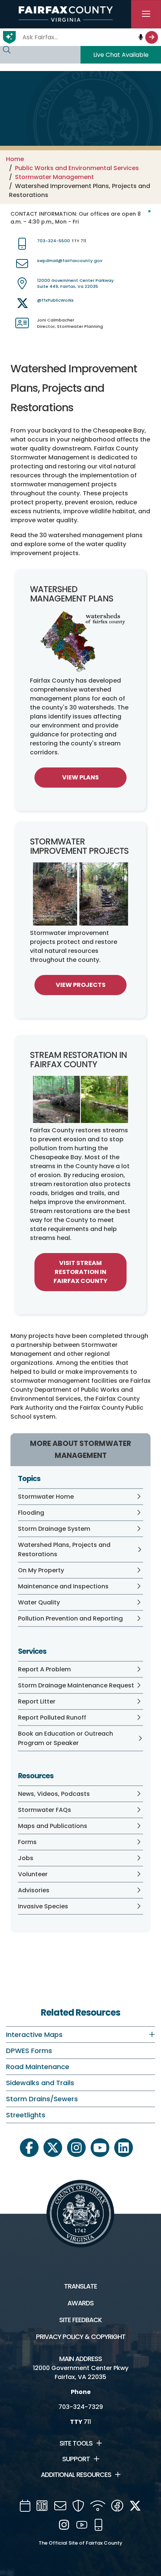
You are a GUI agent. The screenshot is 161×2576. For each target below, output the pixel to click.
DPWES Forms (29, 2051)
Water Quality (39, 1602)
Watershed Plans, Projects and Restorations (64, 1549)
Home (15, 159)
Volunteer (33, 1874)
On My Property (41, 1570)
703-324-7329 (81, 2407)
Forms (27, 1842)
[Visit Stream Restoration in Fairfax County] (80, 1099)
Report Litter (37, 1701)
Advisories (34, 1890)
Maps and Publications (53, 1826)
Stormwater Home (46, 1497)
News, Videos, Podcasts (54, 1794)
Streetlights (26, 2115)
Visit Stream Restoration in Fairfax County (80, 1272)
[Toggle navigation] (146, 14)
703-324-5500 (54, 241)
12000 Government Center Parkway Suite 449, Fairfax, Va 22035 (75, 284)
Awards (80, 2303)
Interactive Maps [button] (34, 2035)
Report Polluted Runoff (52, 1718)
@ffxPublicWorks (55, 300)
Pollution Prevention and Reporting (70, 1618)
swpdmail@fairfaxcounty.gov (70, 261)
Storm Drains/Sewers (42, 2099)
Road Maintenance (38, 2067)
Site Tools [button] (76, 2443)
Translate (80, 2286)
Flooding (31, 1513)
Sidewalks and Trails (40, 2083)
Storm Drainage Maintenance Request (76, 1685)
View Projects (81, 985)
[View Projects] (80, 894)
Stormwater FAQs (45, 1810)
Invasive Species (43, 1906)
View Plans (80, 777)
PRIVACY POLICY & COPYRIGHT (81, 2337)
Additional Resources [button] (76, 2475)
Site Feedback (80, 2320)
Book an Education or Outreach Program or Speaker (66, 1738)
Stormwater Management (54, 177)
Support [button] (76, 2459)
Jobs (26, 1858)
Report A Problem (44, 1669)
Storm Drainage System (54, 1529)
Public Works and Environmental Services (77, 168)
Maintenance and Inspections (63, 1586)
